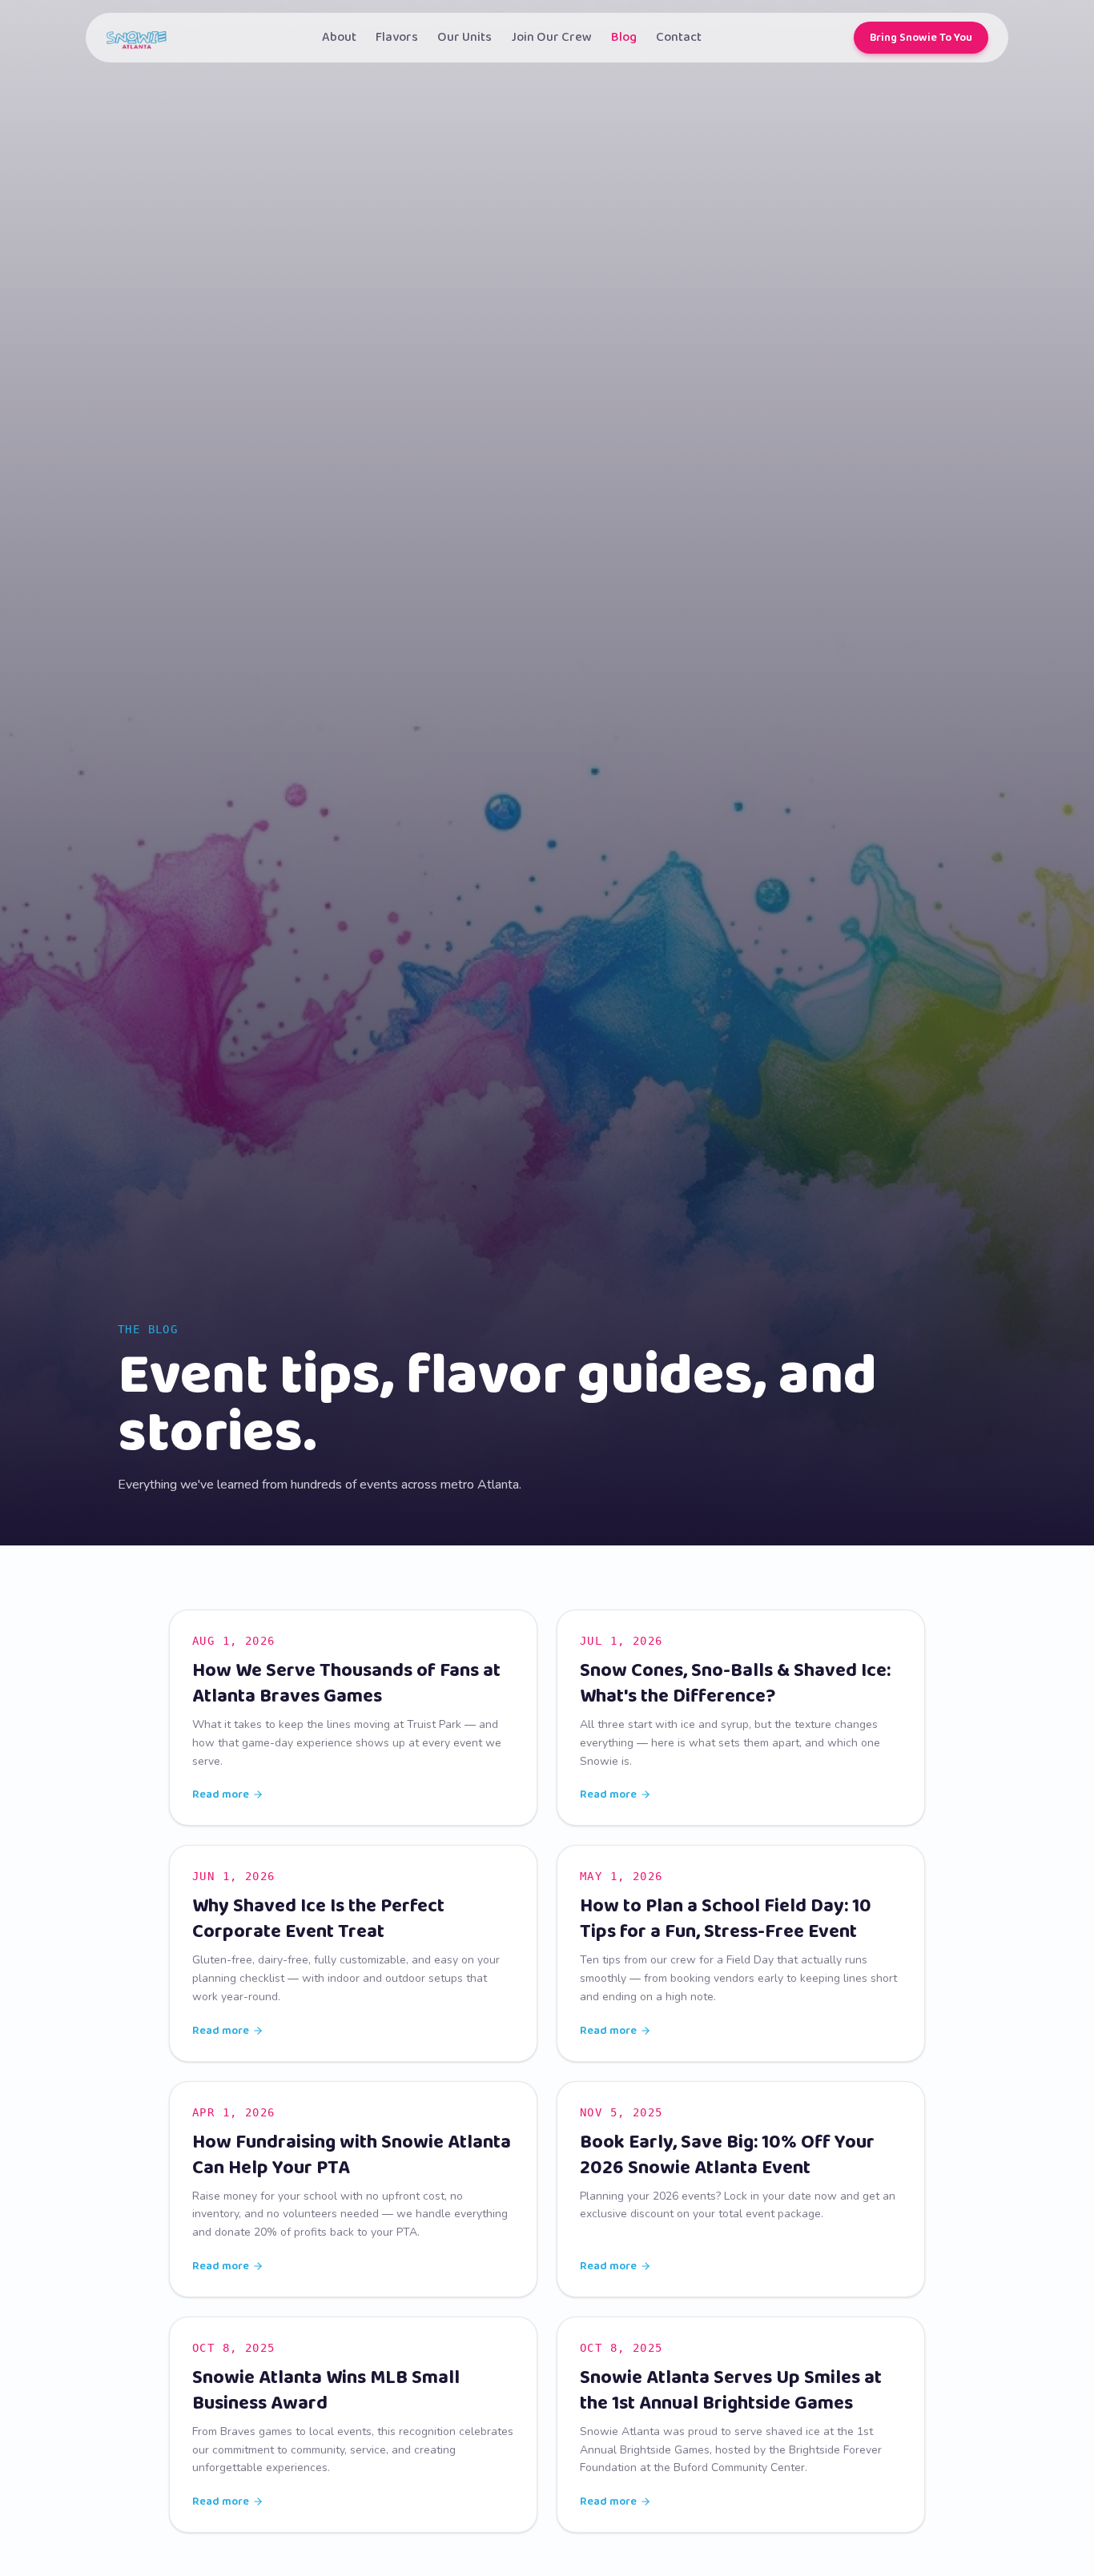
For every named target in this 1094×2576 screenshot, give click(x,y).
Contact (679, 38)
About (339, 38)
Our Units (465, 38)
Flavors (397, 38)
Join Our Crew (551, 38)
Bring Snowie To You (921, 38)
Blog (624, 38)
